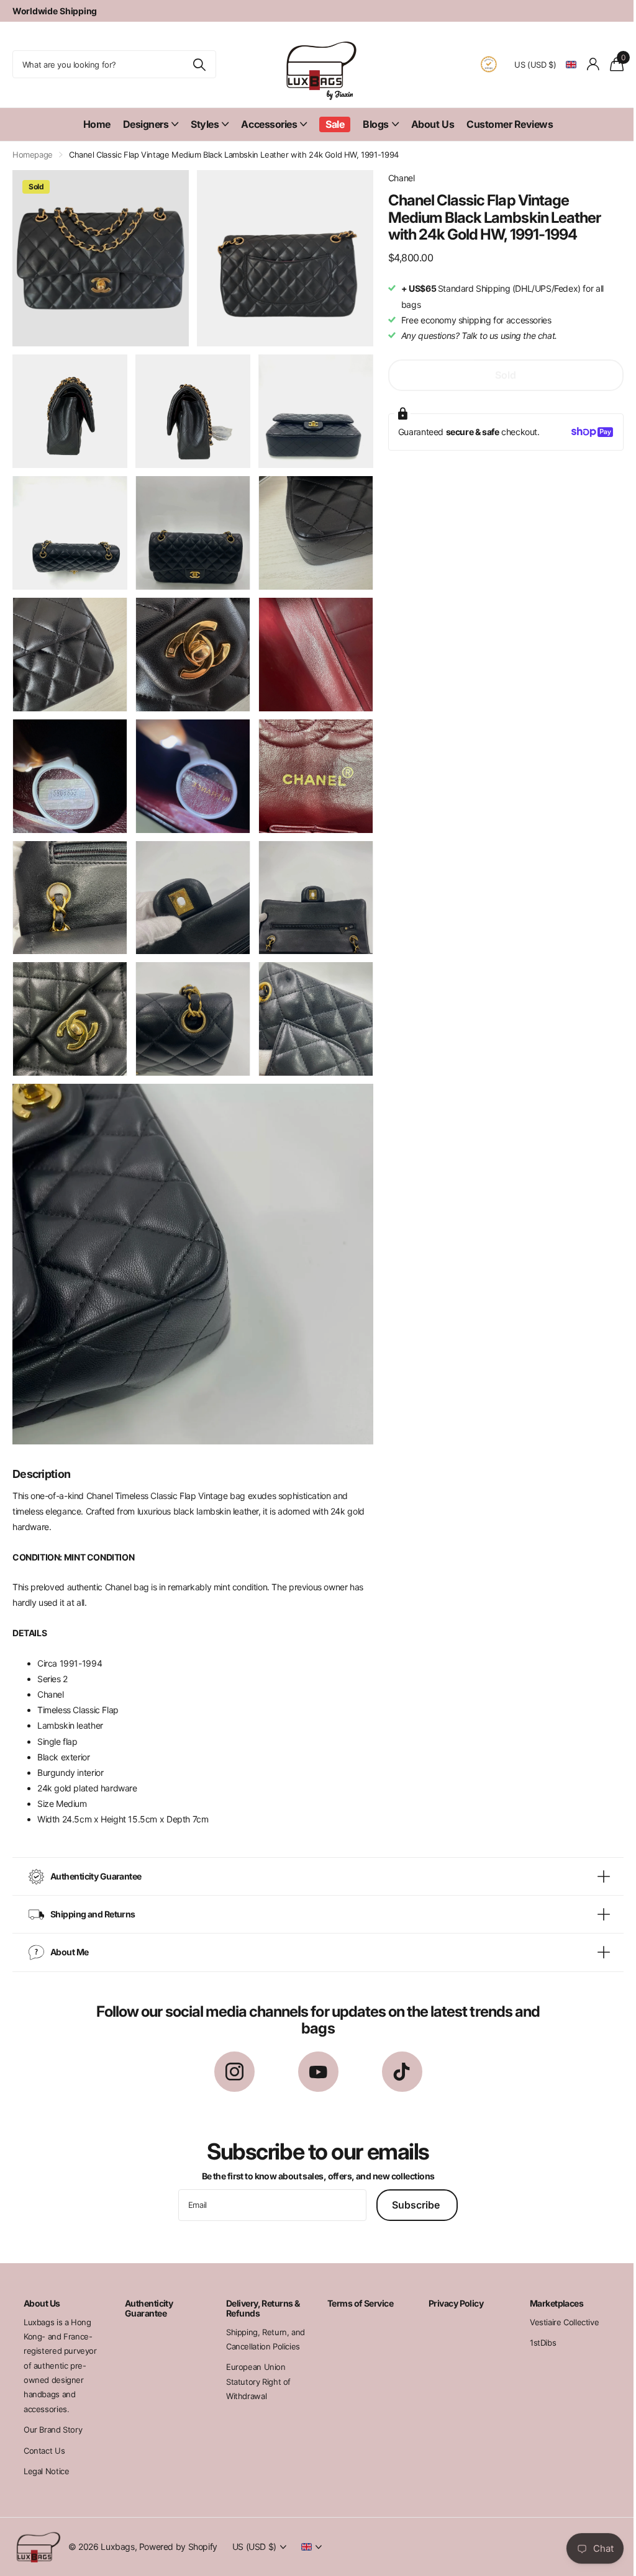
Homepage (33, 155)
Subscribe (413, 2185)
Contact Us (44, 2431)
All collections (151, 124)
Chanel (402, 178)
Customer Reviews (510, 124)
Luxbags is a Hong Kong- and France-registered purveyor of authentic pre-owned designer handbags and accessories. (60, 2346)
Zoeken (199, 64)
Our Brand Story (53, 2410)
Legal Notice (46, 2452)
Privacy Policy (450, 2283)
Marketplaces (548, 2283)
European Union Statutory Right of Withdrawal (255, 2362)
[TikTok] (397, 2052)
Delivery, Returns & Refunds (260, 2288)
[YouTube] (313, 2052)
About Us (433, 124)
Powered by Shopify (178, 2527)
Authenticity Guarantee (148, 2288)
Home (97, 124)
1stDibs (535, 2323)
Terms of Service (356, 2283)
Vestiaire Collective (556, 2302)
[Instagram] (229, 2052)
